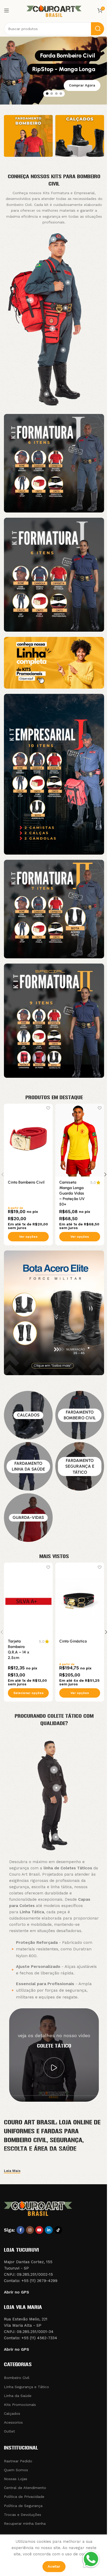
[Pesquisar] (98, 29)
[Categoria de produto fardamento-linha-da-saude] (28, 1466)
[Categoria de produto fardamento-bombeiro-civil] (80, 1415)
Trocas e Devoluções (23, 2515)
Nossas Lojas (16, 2479)
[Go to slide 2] (52, 94)
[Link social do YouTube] (39, 2230)
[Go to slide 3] (56, 94)
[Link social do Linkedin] (49, 2230)
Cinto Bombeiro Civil (26, 1182)
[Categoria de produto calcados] (28, 1415)
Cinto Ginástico (73, 1641)
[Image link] (54, 463)
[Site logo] (54, 10)
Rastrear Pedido (18, 2461)
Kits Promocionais (20, 2405)
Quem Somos (16, 2470)
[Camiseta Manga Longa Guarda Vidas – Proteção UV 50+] (80, 1140)
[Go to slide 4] (61, 94)
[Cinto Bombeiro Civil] (28, 1140)
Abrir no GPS (17, 2292)
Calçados (12, 2413)
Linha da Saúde (18, 2396)
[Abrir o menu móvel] (7, 10)
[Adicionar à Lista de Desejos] (48, 1108)
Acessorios (13, 2422)
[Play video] (54, 2068)
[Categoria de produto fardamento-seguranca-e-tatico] (80, 1466)
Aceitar (54, 2566)
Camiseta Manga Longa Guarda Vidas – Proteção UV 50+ (72, 1193)
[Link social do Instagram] (30, 2230)
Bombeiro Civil (17, 2378)
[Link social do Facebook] (20, 2230)
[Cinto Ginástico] (80, 1599)
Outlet (9, 2431)
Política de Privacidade (24, 2497)
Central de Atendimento (25, 2488)
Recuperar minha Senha (25, 2523)
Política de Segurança (23, 2506)
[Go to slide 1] (47, 94)
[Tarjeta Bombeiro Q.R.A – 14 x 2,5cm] (28, 1599)
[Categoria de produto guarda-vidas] (28, 1518)
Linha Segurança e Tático (26, 2387)
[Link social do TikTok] (58, 2230)
